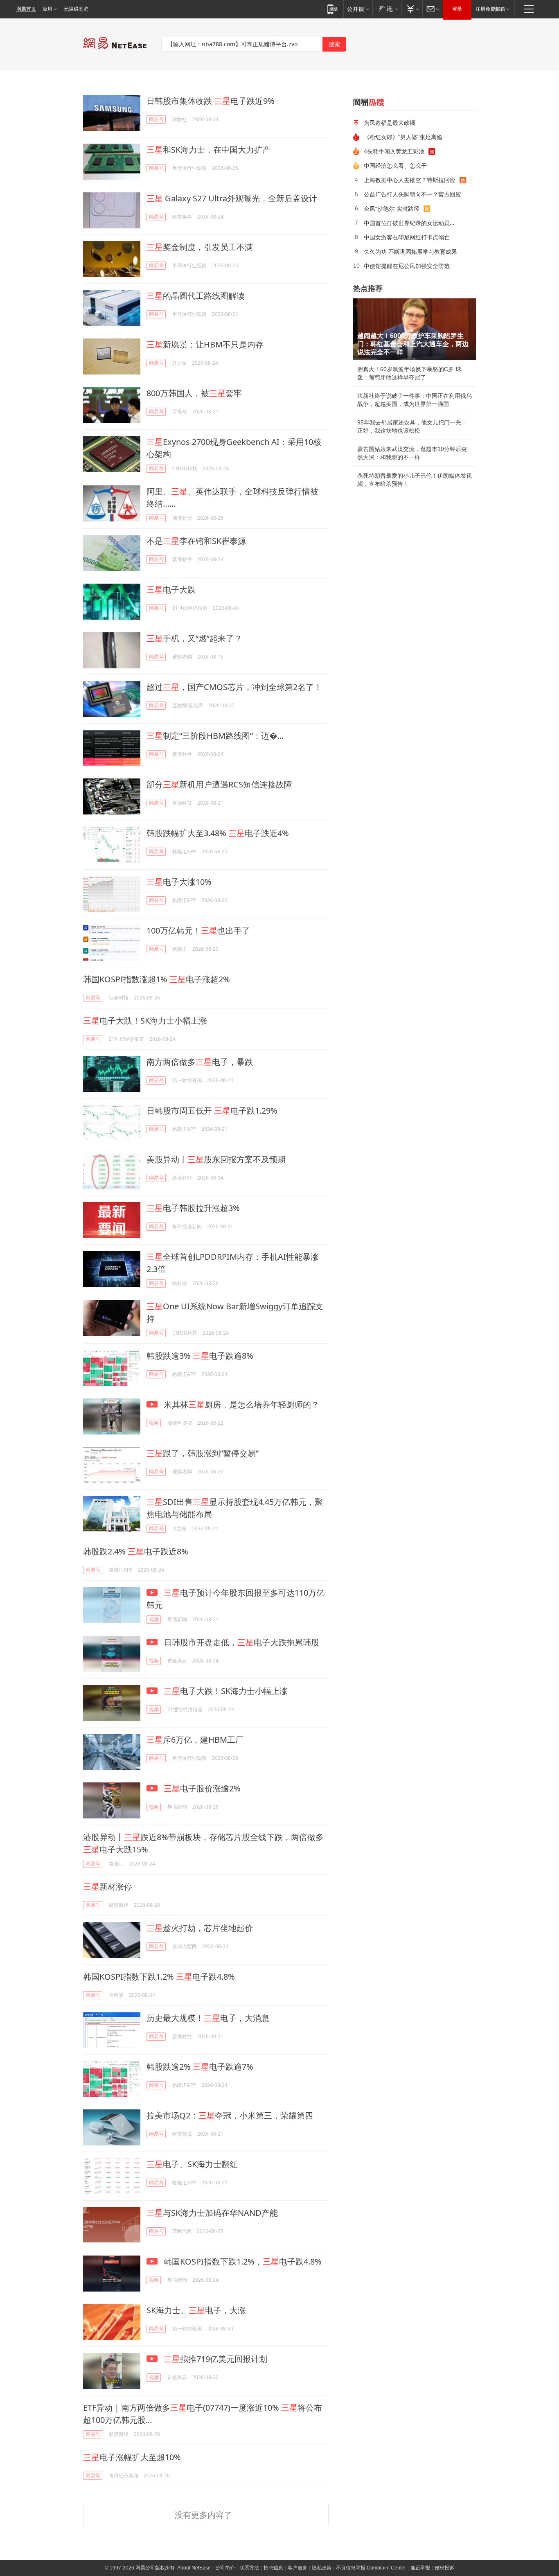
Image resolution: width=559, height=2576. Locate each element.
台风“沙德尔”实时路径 (392, 209)
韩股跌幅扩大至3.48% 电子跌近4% (218, 833)
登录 (457, 9)
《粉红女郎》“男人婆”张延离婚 (403, 137)
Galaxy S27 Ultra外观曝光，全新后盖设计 (232, 198)
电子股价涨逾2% (202, 1788)
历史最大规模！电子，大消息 (208, 2018)
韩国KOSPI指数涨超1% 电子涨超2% (157, 979)
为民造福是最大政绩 (390, 123)
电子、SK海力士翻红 (192, 2164)
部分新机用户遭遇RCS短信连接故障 (219, 784)
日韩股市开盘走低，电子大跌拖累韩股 (240, 1642)
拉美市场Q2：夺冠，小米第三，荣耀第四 (230, 2115)
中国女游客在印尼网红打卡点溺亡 (407, 237)
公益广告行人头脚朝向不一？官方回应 (412, 194)
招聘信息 (273, 2568)
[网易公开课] (358, 9)
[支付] (412, 9)
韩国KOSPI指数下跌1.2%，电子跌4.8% (242, 2261)
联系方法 (249, 2568)
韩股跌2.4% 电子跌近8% (136, 1551)
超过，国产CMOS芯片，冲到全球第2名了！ (234, 687)
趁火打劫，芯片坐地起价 (200, 1928)
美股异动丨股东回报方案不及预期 (216, 1159)
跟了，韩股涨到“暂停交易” (203, 1453)
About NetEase (194, 2568)
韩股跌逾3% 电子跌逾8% (200, 1356)
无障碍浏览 (76, 9)
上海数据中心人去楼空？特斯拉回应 (410, 180)
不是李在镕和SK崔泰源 (196, 541)
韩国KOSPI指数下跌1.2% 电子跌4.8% (159, 1977)
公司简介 (225, 2568)
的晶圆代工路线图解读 (196, 296)
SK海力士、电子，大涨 (196, 2310)
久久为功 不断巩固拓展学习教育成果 (410, 252)
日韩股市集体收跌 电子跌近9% (211, 101)
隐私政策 (322, 2568)
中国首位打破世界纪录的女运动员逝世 (412, 223)
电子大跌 (171, 590)
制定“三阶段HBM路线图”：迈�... (215, 736)
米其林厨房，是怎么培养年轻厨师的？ (240, 1404)
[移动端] (332, 9)
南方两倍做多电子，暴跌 (200, 1062)
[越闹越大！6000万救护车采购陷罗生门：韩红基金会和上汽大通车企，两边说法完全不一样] (415, 329)
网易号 (156, 119)
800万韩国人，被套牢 (194, 393)
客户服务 (298, 2568)
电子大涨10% (179, 882)
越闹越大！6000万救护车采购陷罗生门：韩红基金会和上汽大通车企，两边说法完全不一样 (413, 344)
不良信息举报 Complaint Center (371, 2568)
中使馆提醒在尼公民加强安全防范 (407, 266)
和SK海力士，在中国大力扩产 (208, 150)
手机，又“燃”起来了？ (194, 638)
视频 (154, 1423)
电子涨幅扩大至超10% (132, 2457)
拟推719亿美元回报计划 (215, 2359)
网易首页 (26, 9)
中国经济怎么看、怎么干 (395, 166)
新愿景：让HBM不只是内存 (205, 344)
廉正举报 (420, 2568)
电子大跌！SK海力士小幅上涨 (145, 1021)
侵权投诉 (444, 2568)
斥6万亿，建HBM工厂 (195, 1740)
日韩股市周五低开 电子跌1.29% (212, 1111)
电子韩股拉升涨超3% (193, 1208)
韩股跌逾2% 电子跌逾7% (200, 2067)
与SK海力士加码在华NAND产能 (212, 2213)
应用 (47, 9)
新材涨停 (108, 1887)
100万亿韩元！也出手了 (198, 930)
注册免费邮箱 (490, 9)
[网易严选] (387, 9)
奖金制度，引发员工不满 (200, 247)
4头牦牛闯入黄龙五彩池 (394, 151)
